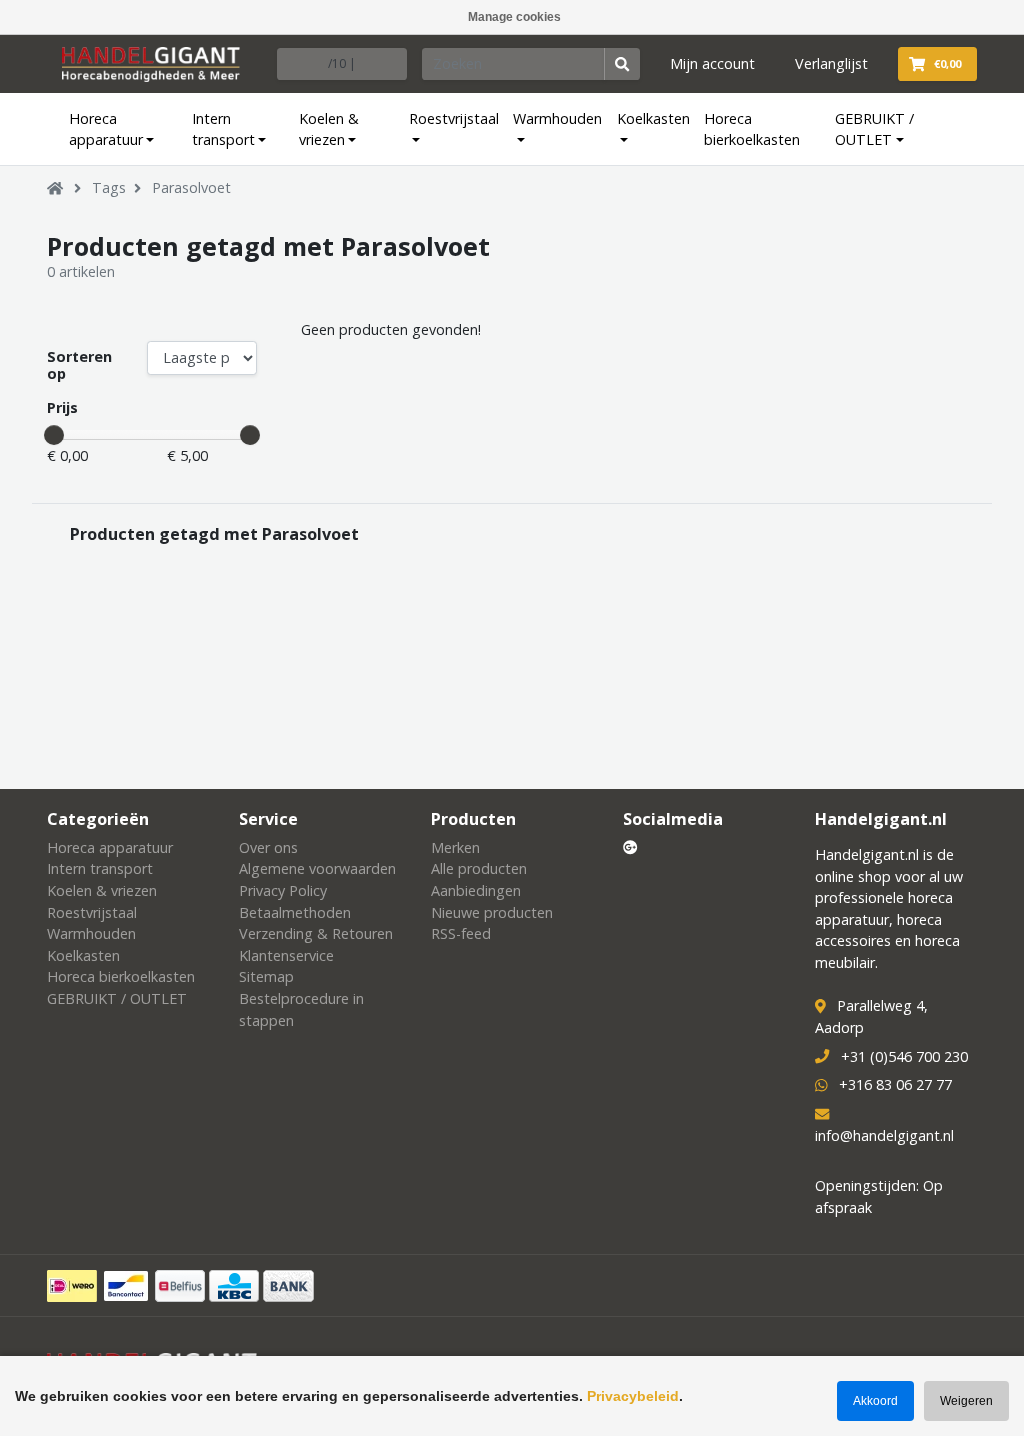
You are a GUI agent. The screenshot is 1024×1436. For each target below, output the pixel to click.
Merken (455, 847)
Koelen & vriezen (329, 129)
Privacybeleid (633, 1396)
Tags (109, 187)
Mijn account (712, 63)
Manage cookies (514, 17)
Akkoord (875, 1401)
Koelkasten (653, 118)
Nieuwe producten (492, 912)
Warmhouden (557, 118)
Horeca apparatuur (106, 129)
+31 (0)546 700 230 (904, 1056)
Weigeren (966, 1401)
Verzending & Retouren (316, 933)
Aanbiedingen (476, 890)
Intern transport (223, 129)
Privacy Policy (283, 890)
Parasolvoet (191, 187)
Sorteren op (79, 365)
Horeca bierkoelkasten (752, 129)
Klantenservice (286, 955)
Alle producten (479, 868)
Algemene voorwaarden (317, 868)
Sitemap (266, 976)
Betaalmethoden (295, 912)
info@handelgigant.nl (884, 1135)
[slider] (54, 435)
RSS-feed (461, 933)
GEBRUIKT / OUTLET (874, 129)
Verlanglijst (831, 63)
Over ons (268, 847)
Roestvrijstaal (454, 118)
